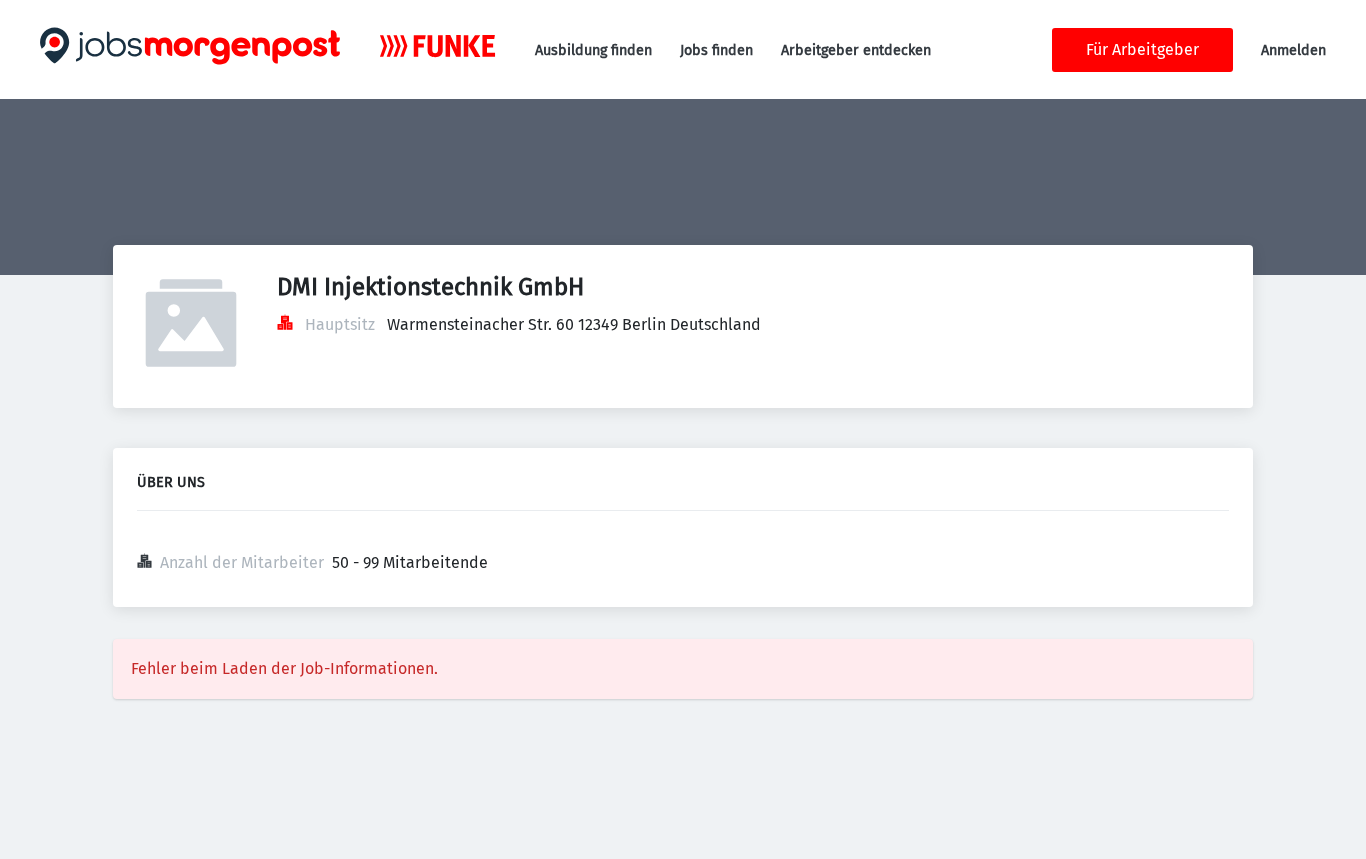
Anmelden (1293, 50)
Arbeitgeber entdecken (856, 50)
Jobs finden (716, 50)
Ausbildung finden (593, 50)
